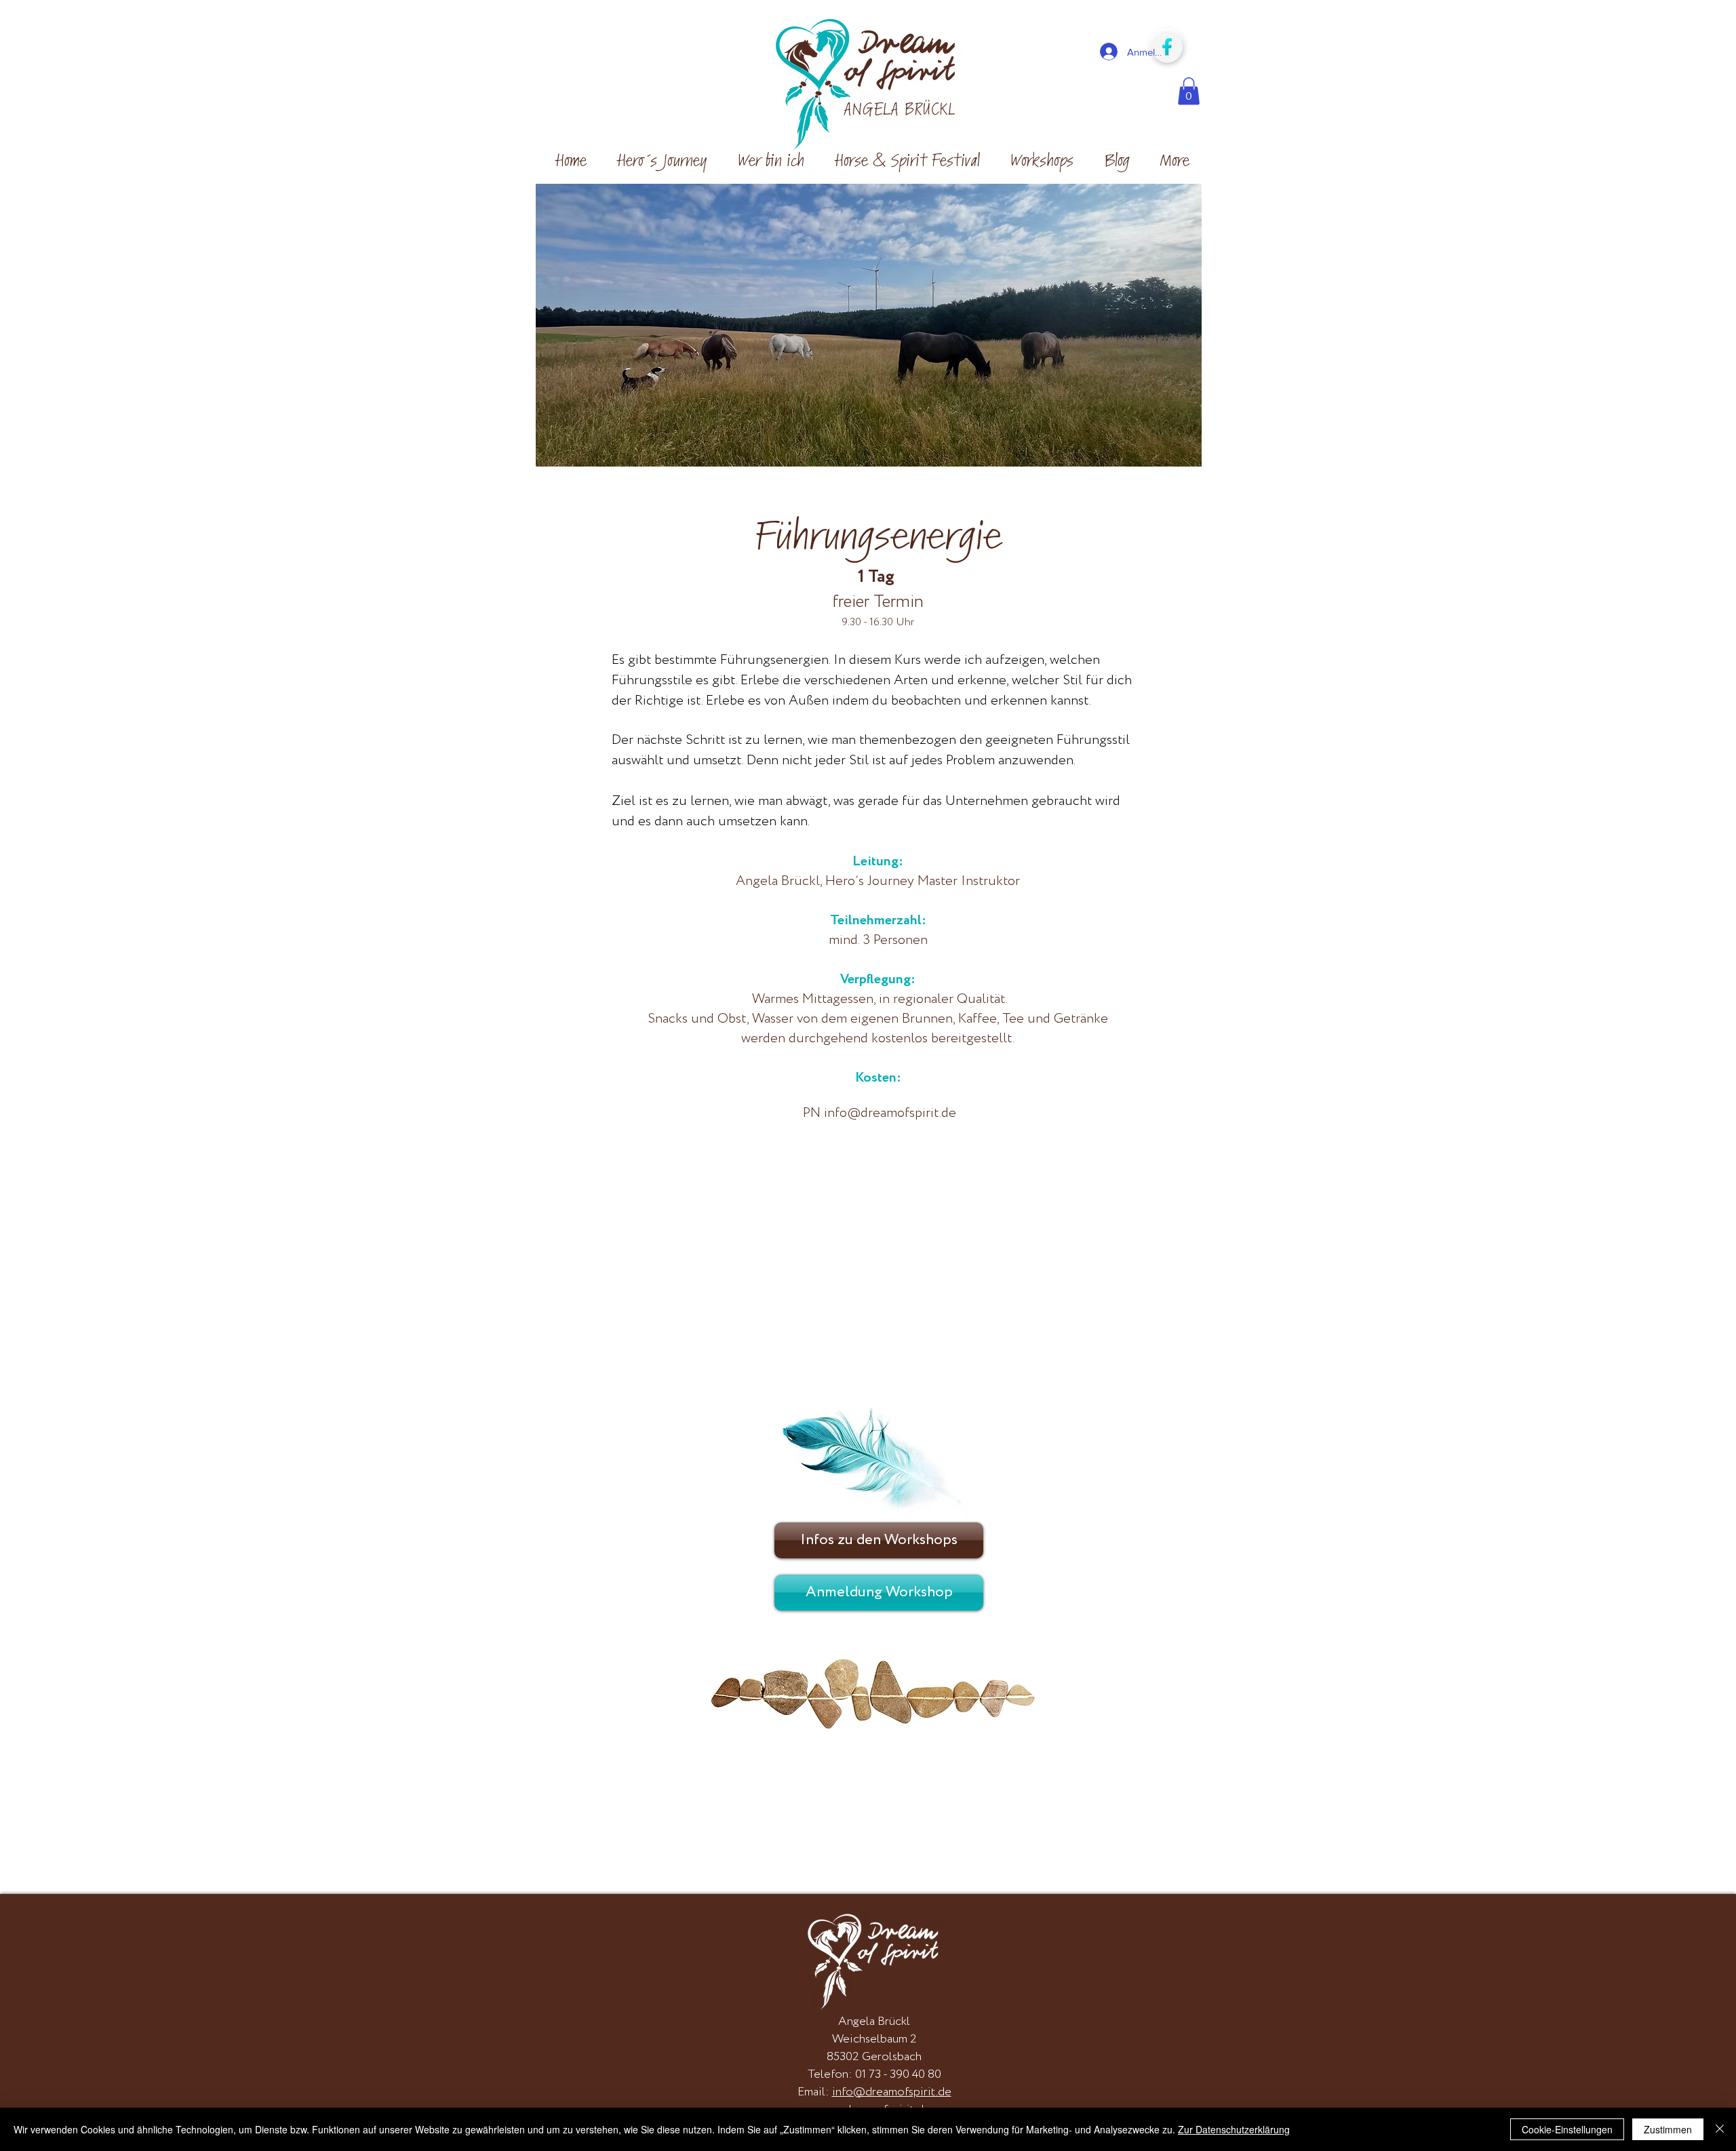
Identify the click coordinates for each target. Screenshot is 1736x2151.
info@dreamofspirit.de (890, 1113)
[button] (1189, 91)
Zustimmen (1668, 2129)
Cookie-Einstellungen (1567, 2129)
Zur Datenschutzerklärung (1234, 2129)
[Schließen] (1720, 2129)
